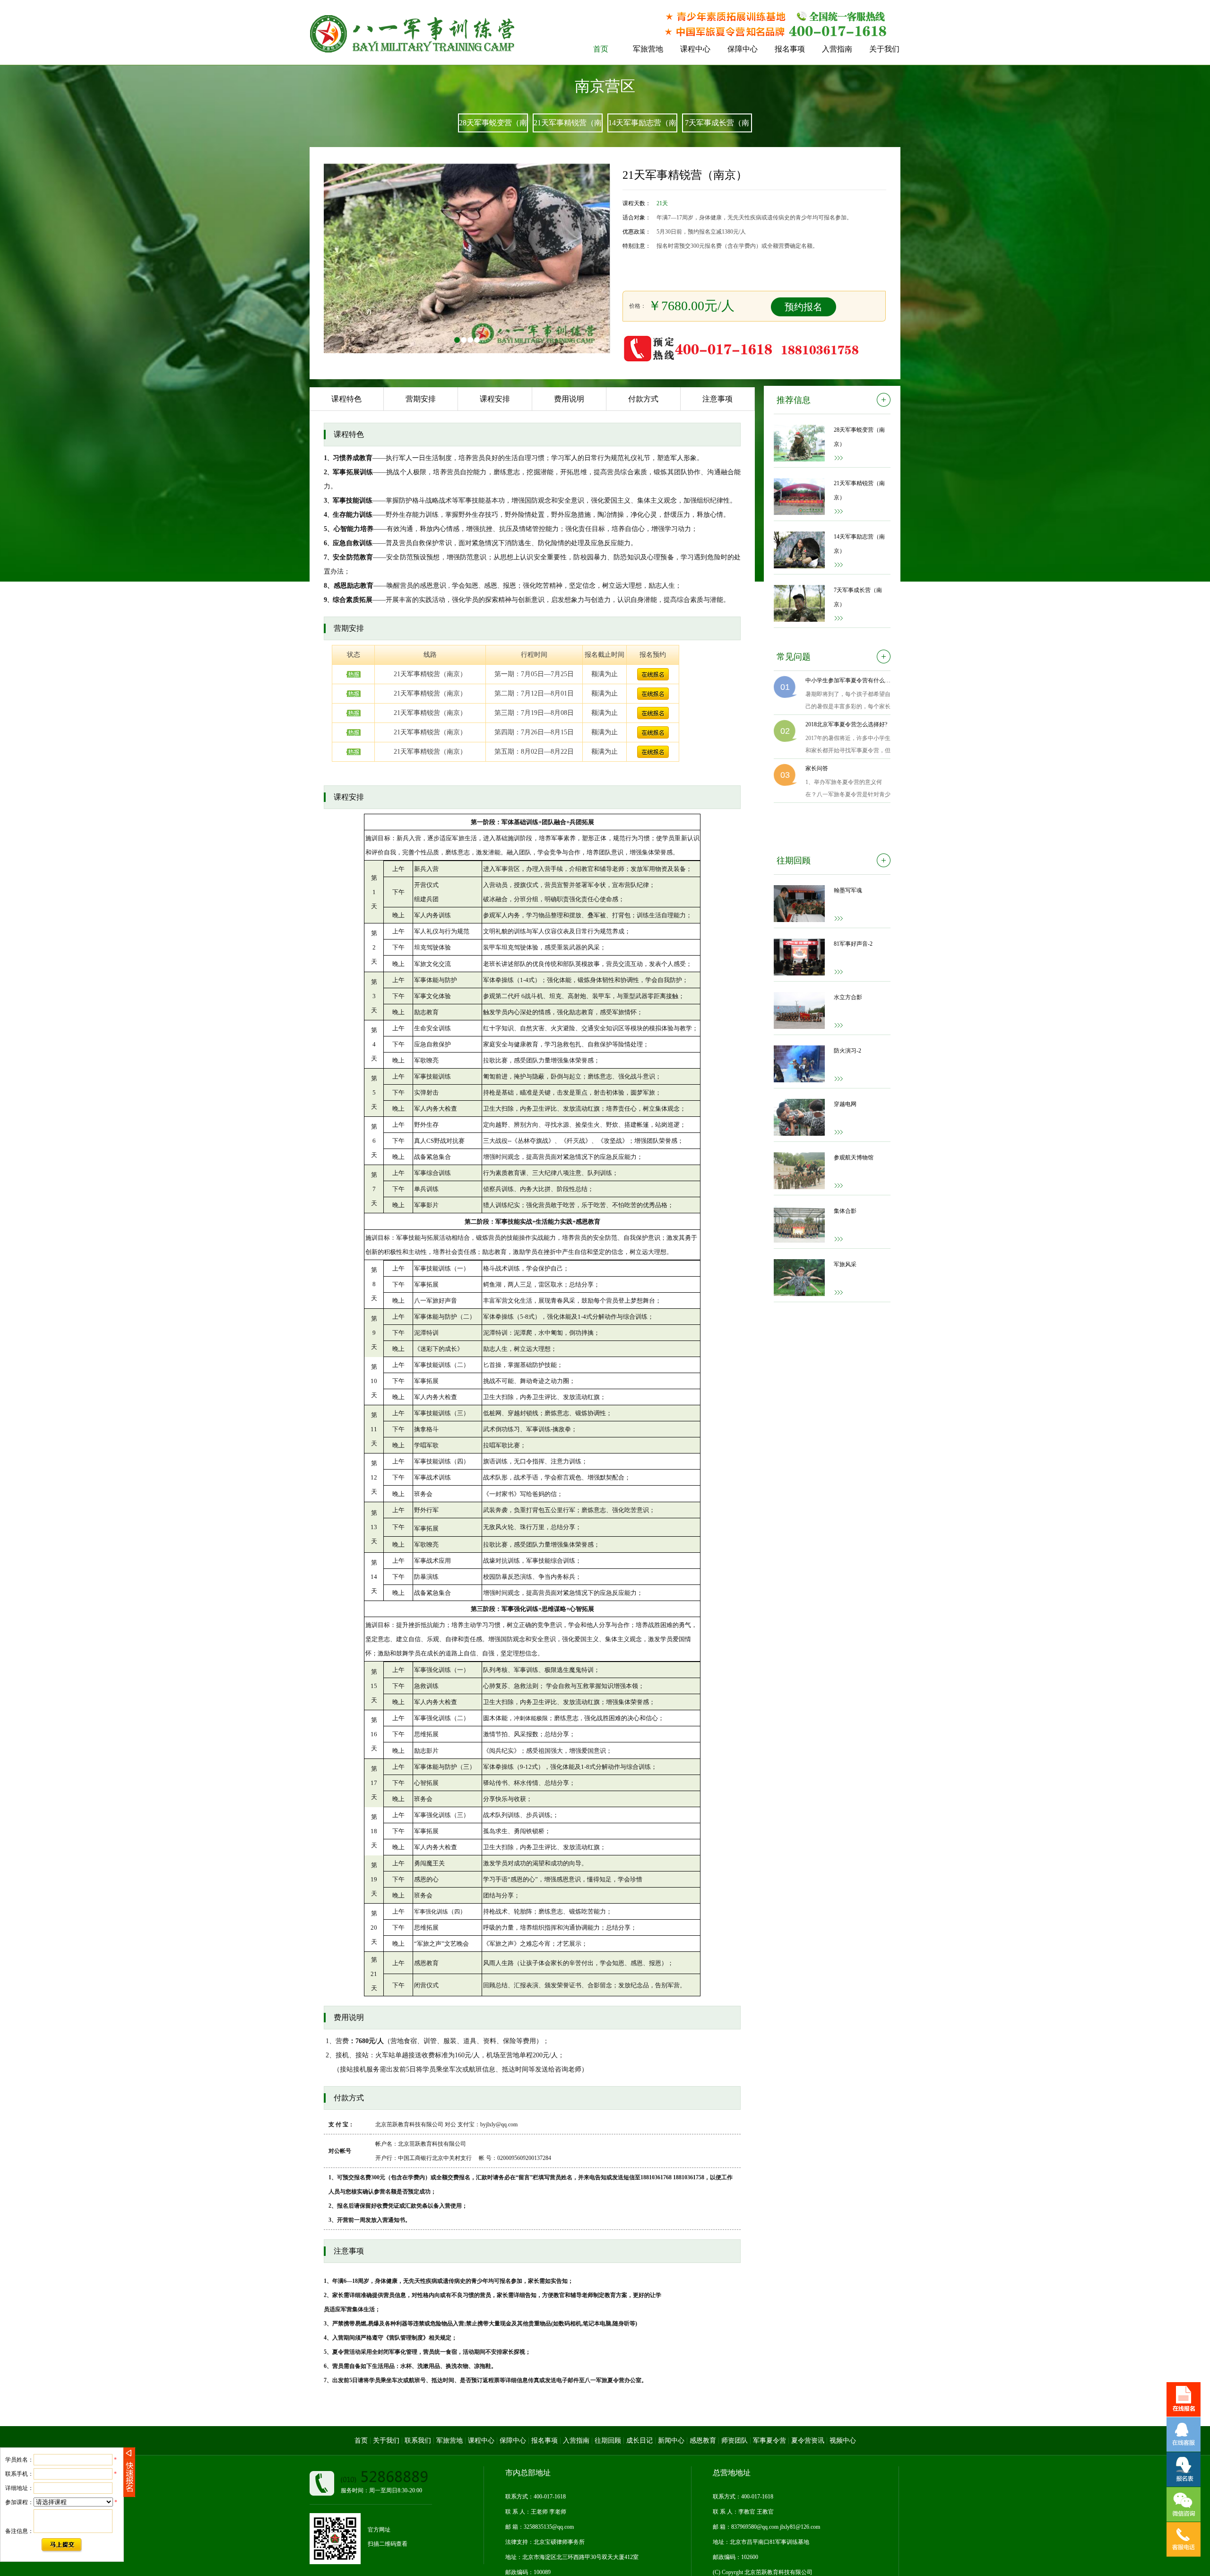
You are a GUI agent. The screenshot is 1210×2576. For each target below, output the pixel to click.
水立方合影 (848, 997)
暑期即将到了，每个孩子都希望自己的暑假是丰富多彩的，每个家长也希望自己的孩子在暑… (848, 702)
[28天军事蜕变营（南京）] (799, 443)
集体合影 (845, 1211)
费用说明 (569, 399)
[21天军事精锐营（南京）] (799, 496)
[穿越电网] (799, 1117)
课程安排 (495, 399)
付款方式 (643, 399)
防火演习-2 (847, 1051)
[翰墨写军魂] (799, 904)
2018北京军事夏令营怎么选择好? (846, 724)
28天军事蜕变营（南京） (859, 437)
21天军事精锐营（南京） (859, 490)
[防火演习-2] (799, 1064)
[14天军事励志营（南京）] (799, 550)
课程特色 (346, 399)
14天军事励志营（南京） (859, 544)
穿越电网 (845, 1104)
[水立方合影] (799, 1010)
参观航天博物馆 (854, 1157)
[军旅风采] (799, 1278)
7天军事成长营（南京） (858, 597)
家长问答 (817, 768)
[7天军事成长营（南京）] (799, 603)
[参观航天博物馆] (799, 1171)
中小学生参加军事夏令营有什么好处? (848, 680)
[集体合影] (799, 1224)
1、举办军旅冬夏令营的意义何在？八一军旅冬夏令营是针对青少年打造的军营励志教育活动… (848, 790)
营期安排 (421, 399)
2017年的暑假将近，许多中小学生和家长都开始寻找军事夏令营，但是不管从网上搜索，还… (848, 746)
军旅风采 (845, 1264)
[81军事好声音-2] (799, 957)
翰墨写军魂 (848, 890)
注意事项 (717, 399)
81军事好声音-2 (853, 944)
